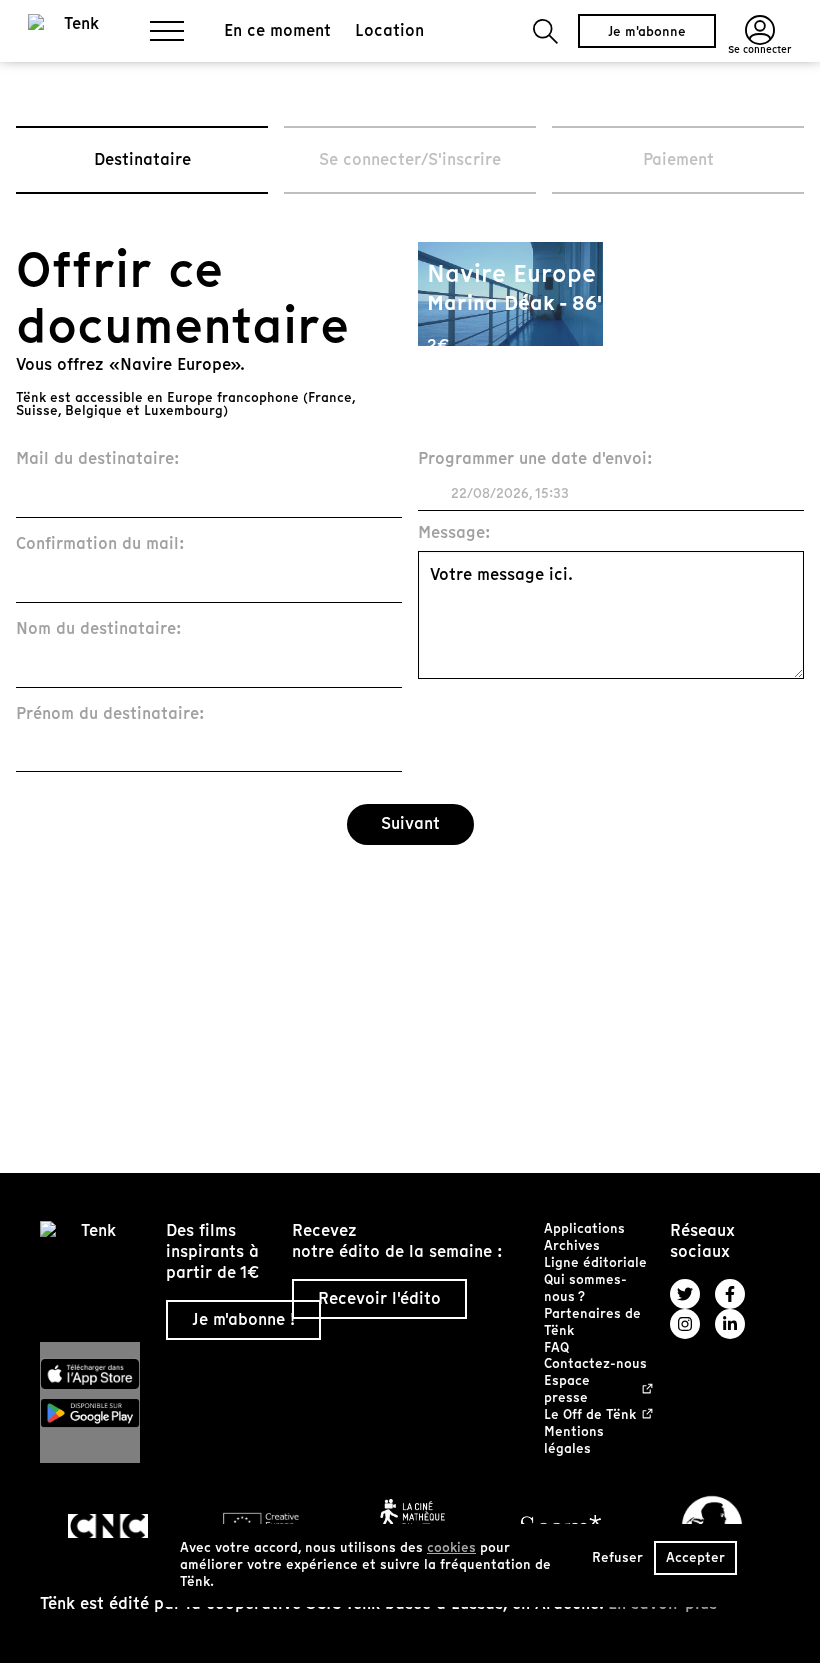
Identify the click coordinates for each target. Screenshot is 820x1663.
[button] (545, 31)
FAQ (556, 1347)
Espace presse (567, 1390)
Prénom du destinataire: (110, 714)
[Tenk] (95, 1281)
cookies (451, 1547)
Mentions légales (574, 1440)
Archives (572, 1245)
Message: (454, 533)
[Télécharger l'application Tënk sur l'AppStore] (95, 1374)
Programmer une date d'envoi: (535, 459)
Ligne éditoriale (595, 1262)
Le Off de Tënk (590, 1415)
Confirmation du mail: (100, 544)
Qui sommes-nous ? (585, 1288)
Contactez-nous (595, 1363)
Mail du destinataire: (98, 459)
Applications (584, 1228)
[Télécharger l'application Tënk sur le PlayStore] (95, 1413)
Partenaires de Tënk (592, 1322)
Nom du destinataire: (99, 629)
